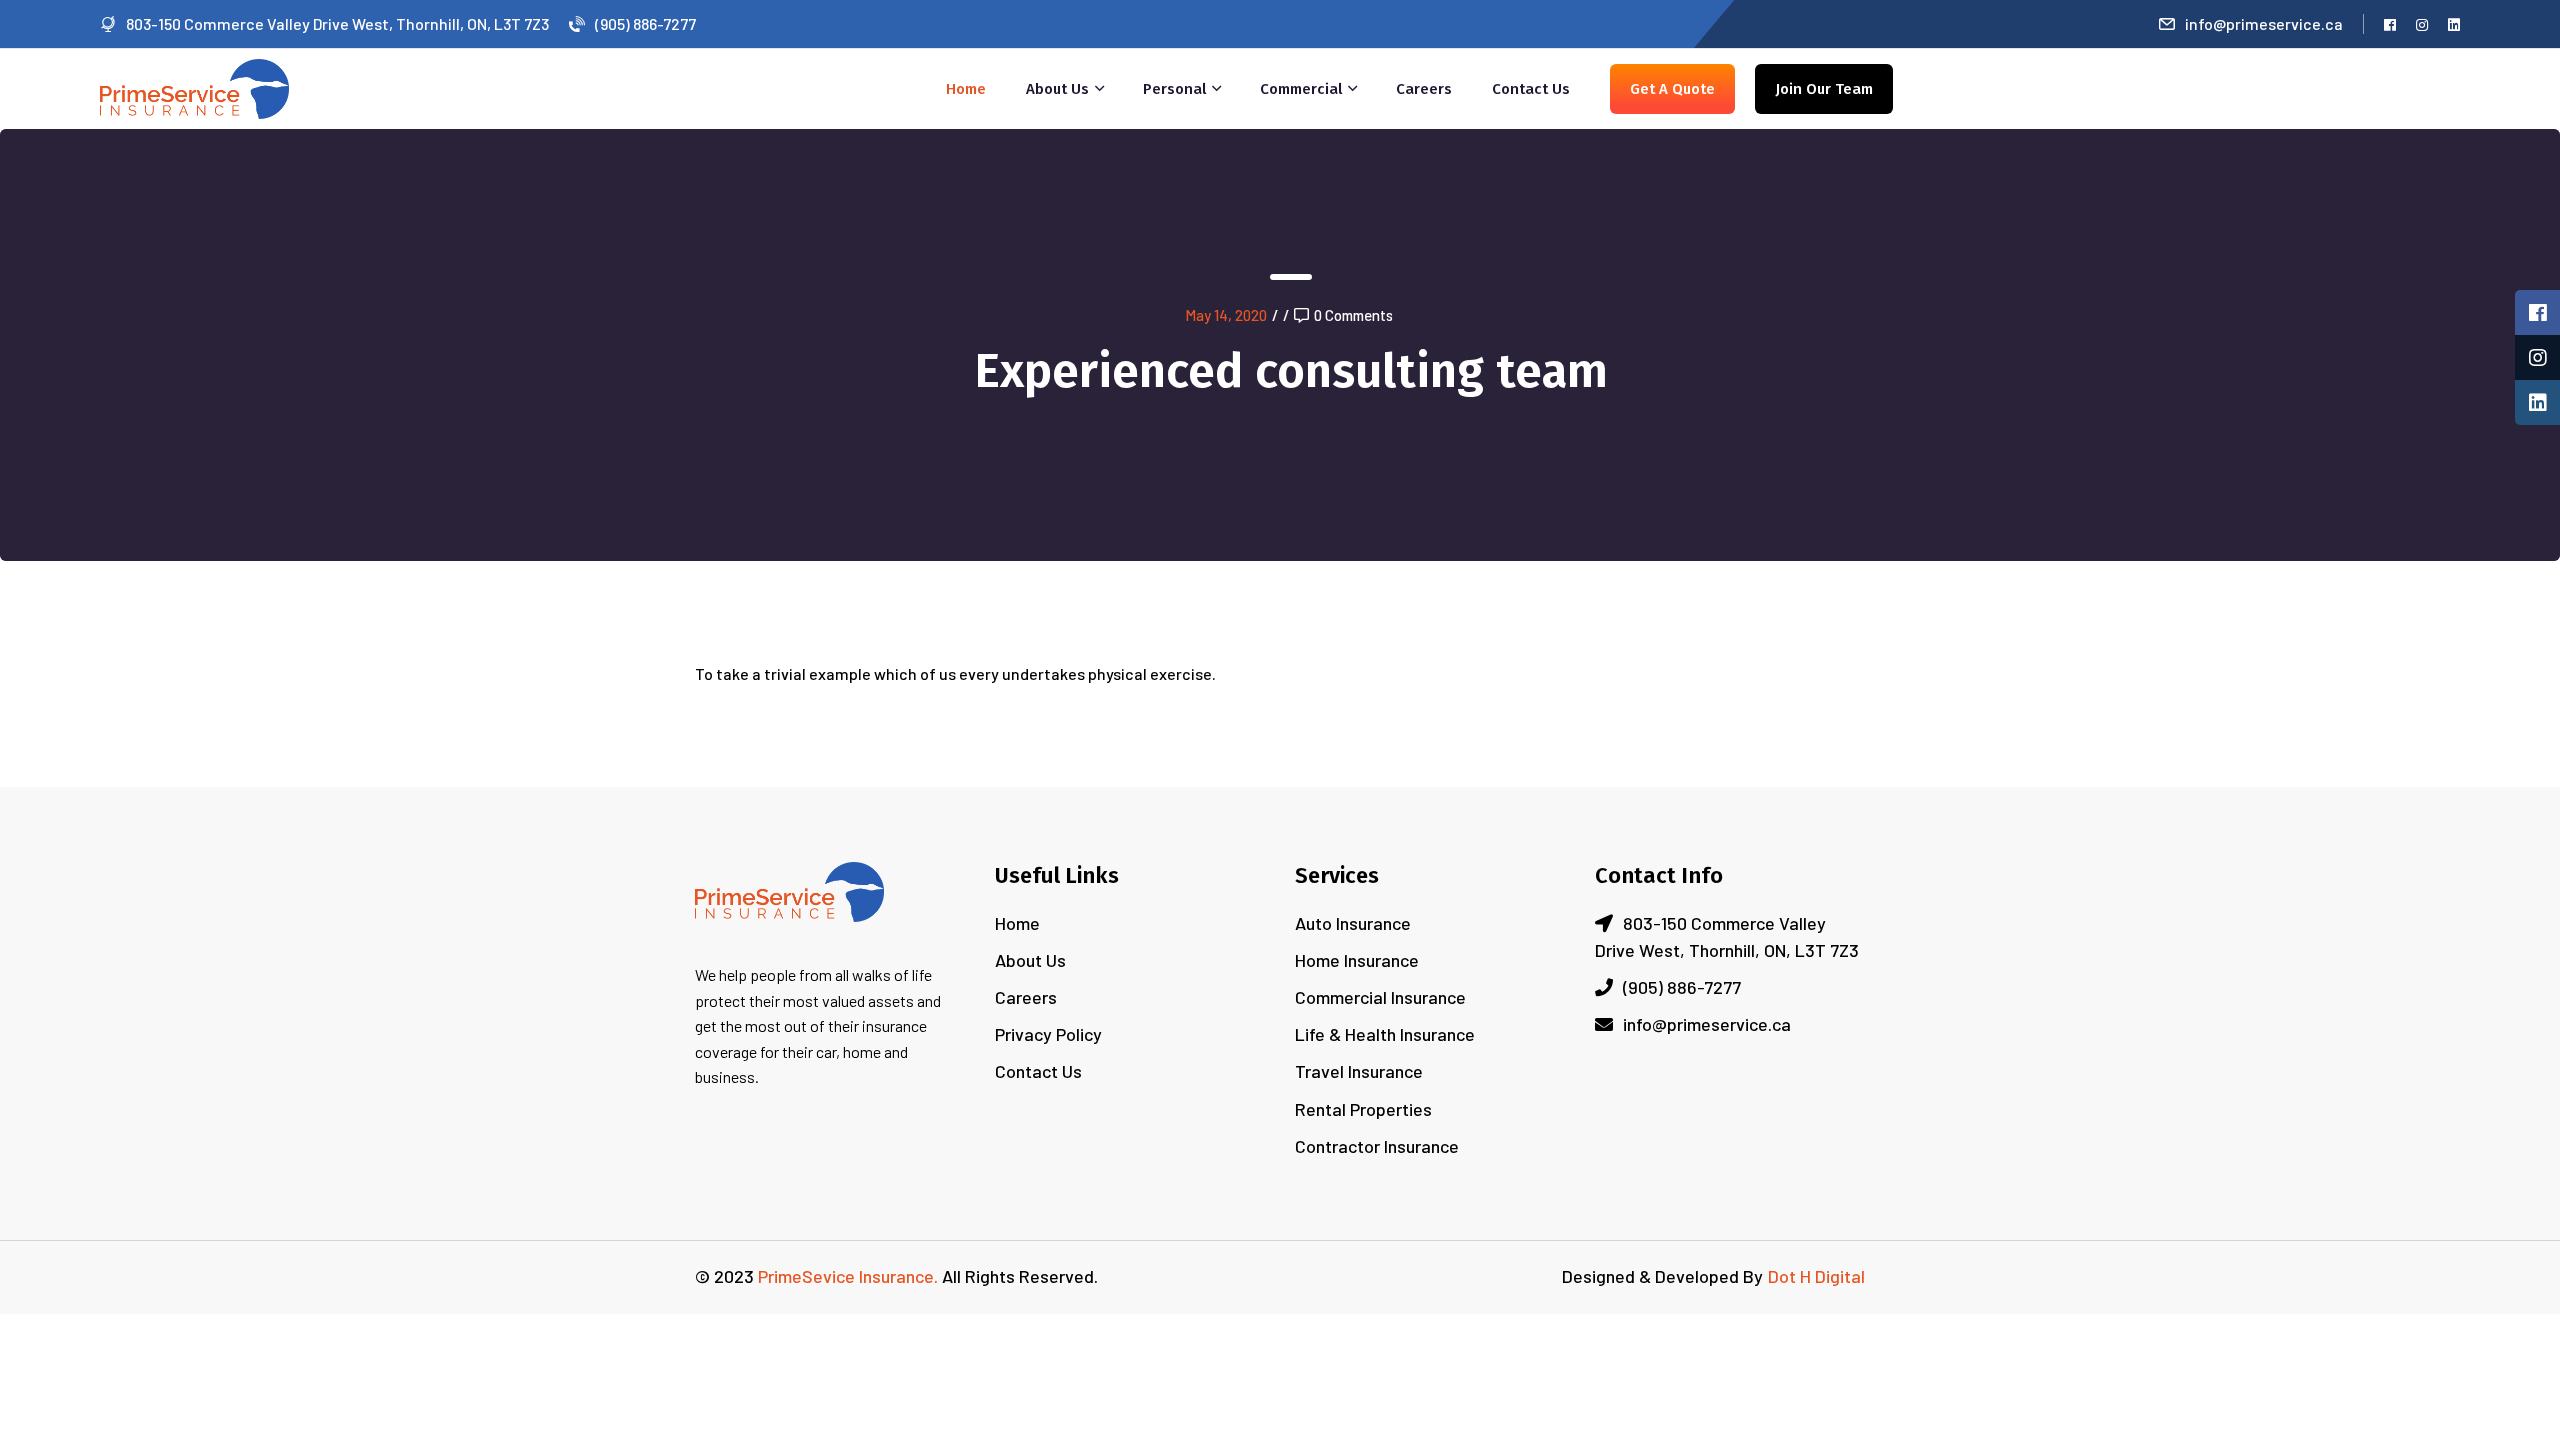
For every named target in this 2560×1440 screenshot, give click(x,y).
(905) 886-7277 (645, 23)
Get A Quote (1672, 89)
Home (966, 89)
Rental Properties (1363, 1109)
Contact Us (1531, 89)
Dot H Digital (1816, 1276)
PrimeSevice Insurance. (848, 1276)
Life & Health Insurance (1385, 1034)
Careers (1424, 89)
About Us (1057, 89)
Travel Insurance (1359, 1071)
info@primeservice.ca (2264, 23)
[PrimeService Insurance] (194, 86)
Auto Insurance (1353, 923)
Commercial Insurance (1380, 997)
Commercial (1301, 89)
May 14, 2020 (1226, 315)
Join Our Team (1824, 89)
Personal (1174, 89)
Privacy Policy (1048, 1034)
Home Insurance (1357, 960)
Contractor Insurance (1377, 1146)
